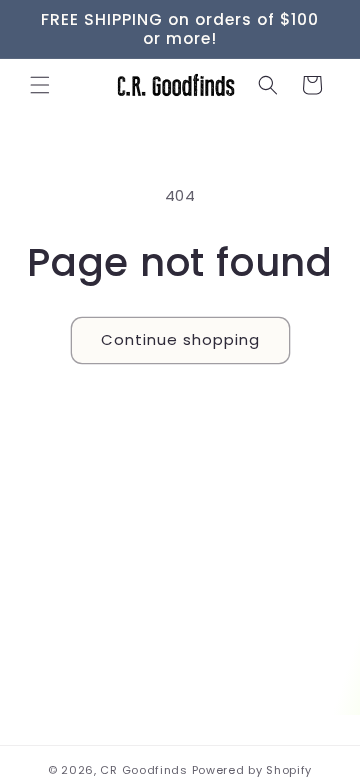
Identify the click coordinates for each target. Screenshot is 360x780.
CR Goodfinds (143, 770)
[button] (40, 85)
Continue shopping (180, 339)
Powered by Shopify (252, 770)
